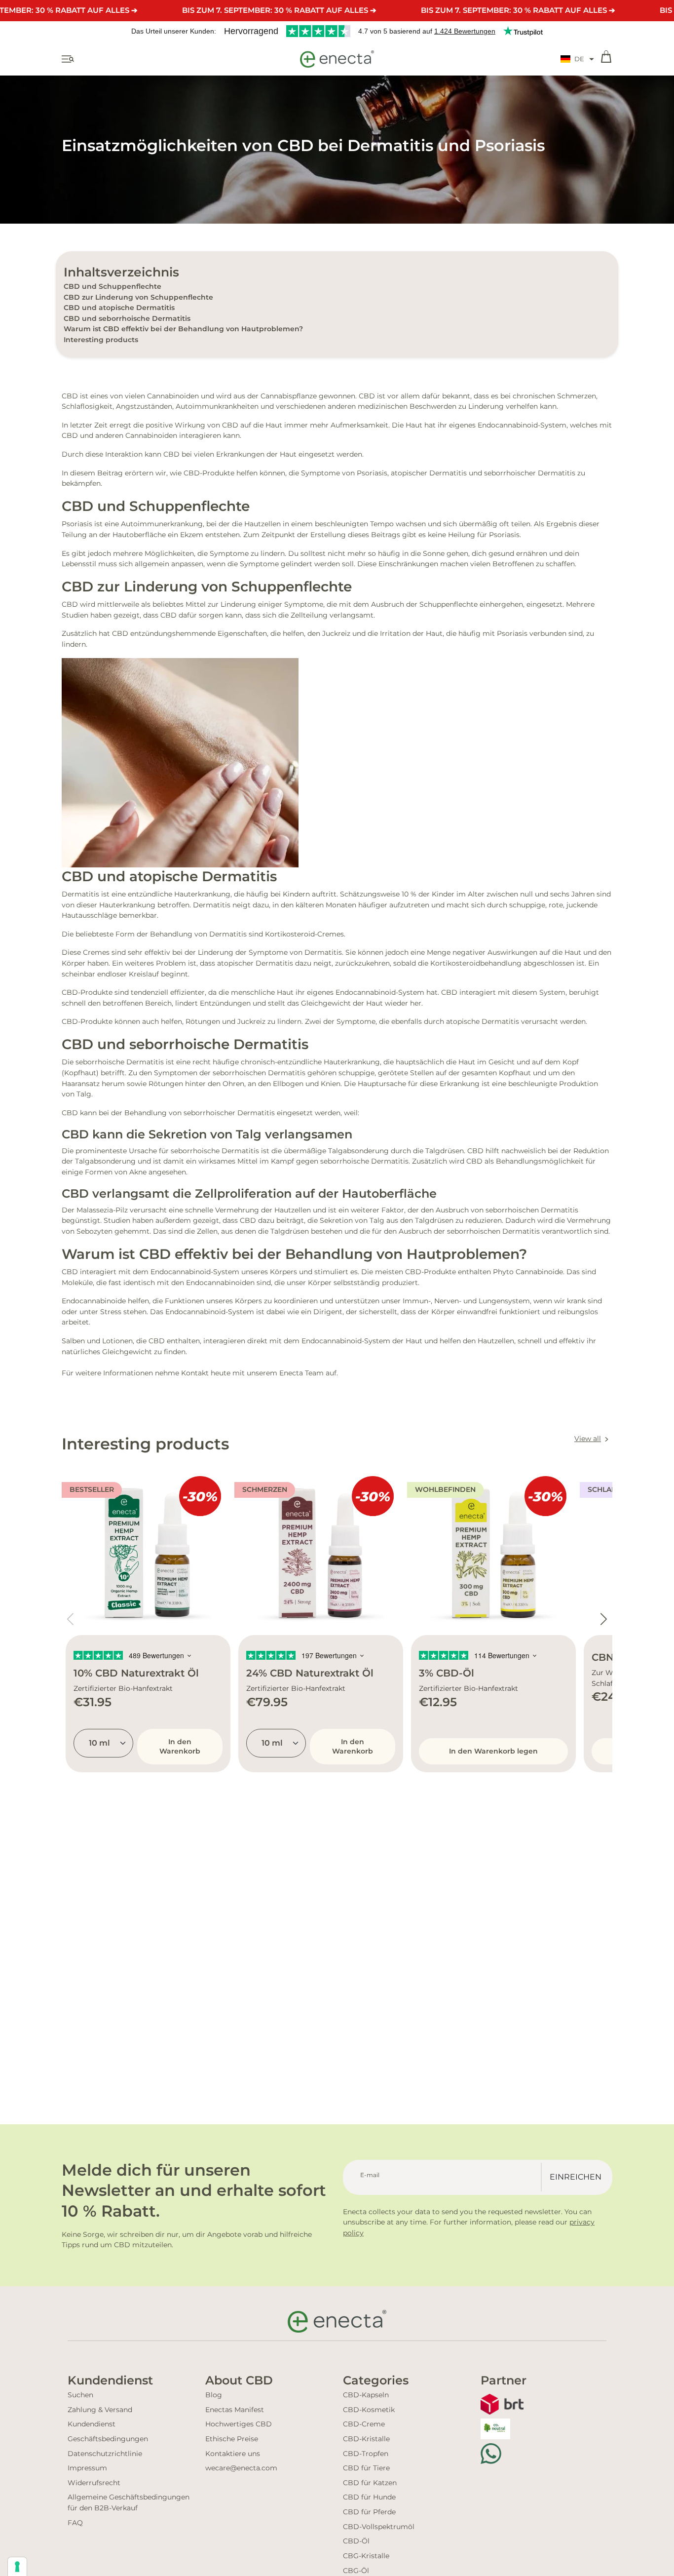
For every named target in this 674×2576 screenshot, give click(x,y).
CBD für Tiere (366, 2468)
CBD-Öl (356, 2541)
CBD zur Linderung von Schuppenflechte (138, 297)
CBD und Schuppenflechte (112, 286)
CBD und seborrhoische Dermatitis (127, 318)
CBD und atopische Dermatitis (119, 308)
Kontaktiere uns (233, 2454)
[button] (577, 59)
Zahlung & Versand (100, 2410)
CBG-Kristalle (366, 2556)
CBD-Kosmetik (369, 2410)
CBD (70, 396)
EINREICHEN (576, 2177)
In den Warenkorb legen (493, 1751)
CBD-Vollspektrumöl (379, 2527)
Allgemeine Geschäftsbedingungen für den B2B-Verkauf (129, 2502)
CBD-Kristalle (366, 2439)
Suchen (80, 2395)
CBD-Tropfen (366, 2454)
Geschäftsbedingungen (108, 2439)
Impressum (87, 2468)
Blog (214, 2395)
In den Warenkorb (180, 1746)
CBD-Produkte (209, 473)
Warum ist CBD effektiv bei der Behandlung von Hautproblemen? (183, 329)
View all (588, 1439)
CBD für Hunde (369, 2497)
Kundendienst (92, 2424)
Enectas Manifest (235, 2410)
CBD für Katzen (370, 2483)
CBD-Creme (364, 2424)
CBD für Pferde (369, 2512)
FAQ (75, 2523)
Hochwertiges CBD (239, 2424)
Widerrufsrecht (94, 2483)
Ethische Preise (232, 2439)
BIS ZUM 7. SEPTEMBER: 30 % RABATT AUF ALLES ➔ (279, 10)
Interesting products (101, 340)
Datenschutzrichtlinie (105, 2454)
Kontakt (195, 1373)
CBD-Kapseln (366, 2395)
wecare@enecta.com (241, 2468)
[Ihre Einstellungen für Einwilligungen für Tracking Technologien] (17, 2567)
